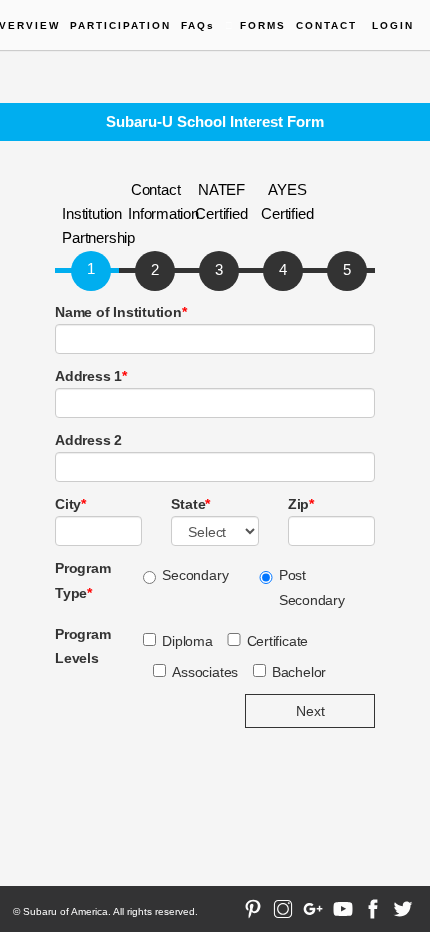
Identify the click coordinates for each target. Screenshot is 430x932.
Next (310, 711)
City (70, 504)
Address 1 (91, 376)
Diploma (187, 641)
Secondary (195, 575)
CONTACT (326, 25)
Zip (301, 504)
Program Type (82, 580)
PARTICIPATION (120, 25)
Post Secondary (312, 587)
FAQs (198, 25)
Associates (205, 672)
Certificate (278, 641)
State (190, 504)
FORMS (263, 25)
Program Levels (82, 646)
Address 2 (88, 440)
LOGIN (393, 25)
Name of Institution (121, 312)
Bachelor (299, 672)
